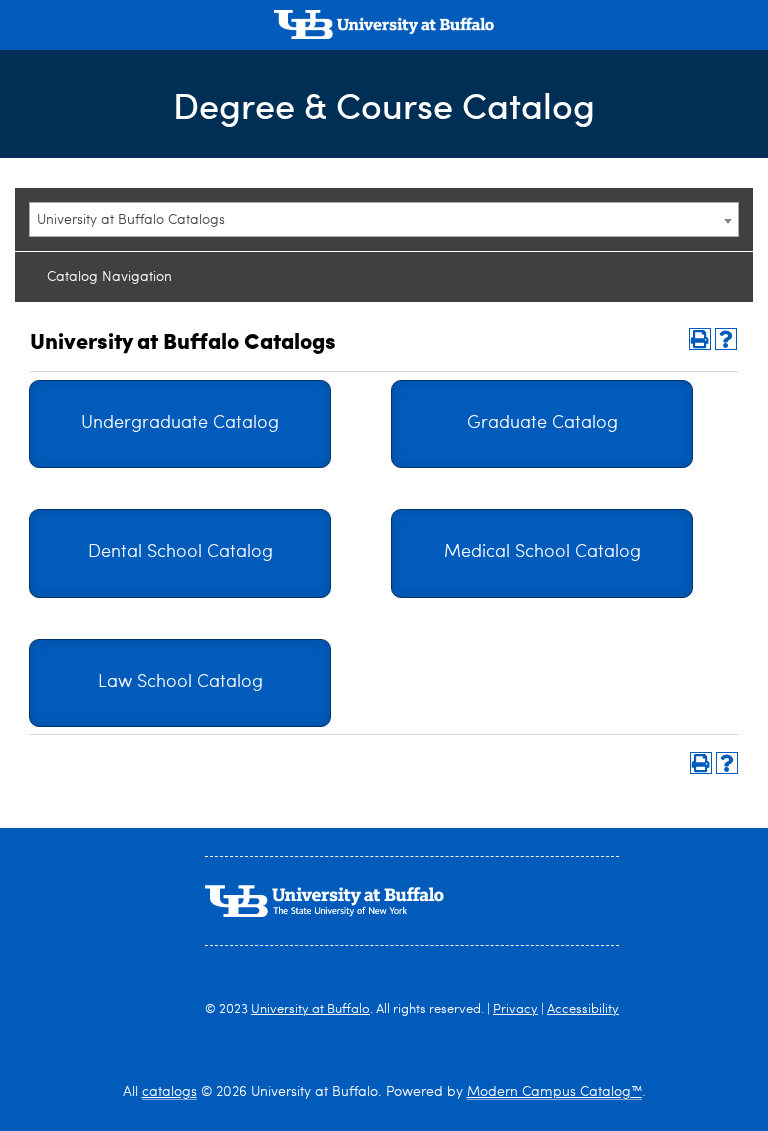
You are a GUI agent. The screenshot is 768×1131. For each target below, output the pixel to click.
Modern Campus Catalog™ (554, 1092)
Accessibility (583, 1009)
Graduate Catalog (542, 423)
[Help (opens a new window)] (726, 339)
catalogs (169, 1092)
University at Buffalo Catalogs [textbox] (131, 220)
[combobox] (384, 219)
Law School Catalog (180, 682)
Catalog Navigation (109, 277)
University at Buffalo (310, 1009)
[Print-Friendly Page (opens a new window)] (700, 339)
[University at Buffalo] (384, 27)
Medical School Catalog (542, 552)
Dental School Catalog (180, 552)
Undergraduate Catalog (180, 423)
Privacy (515, 1009)
